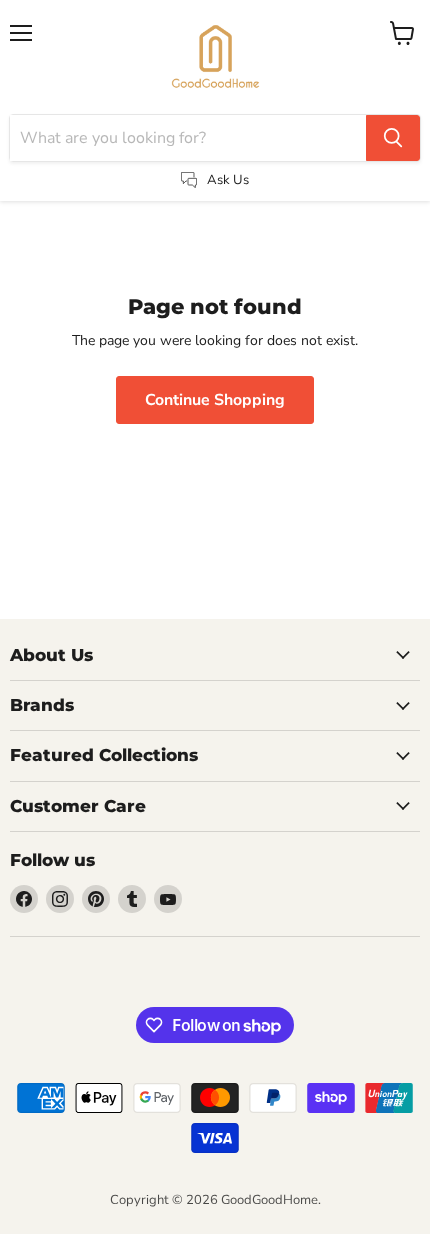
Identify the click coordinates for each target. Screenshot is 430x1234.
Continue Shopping (215, 400)
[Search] (393, 138)
